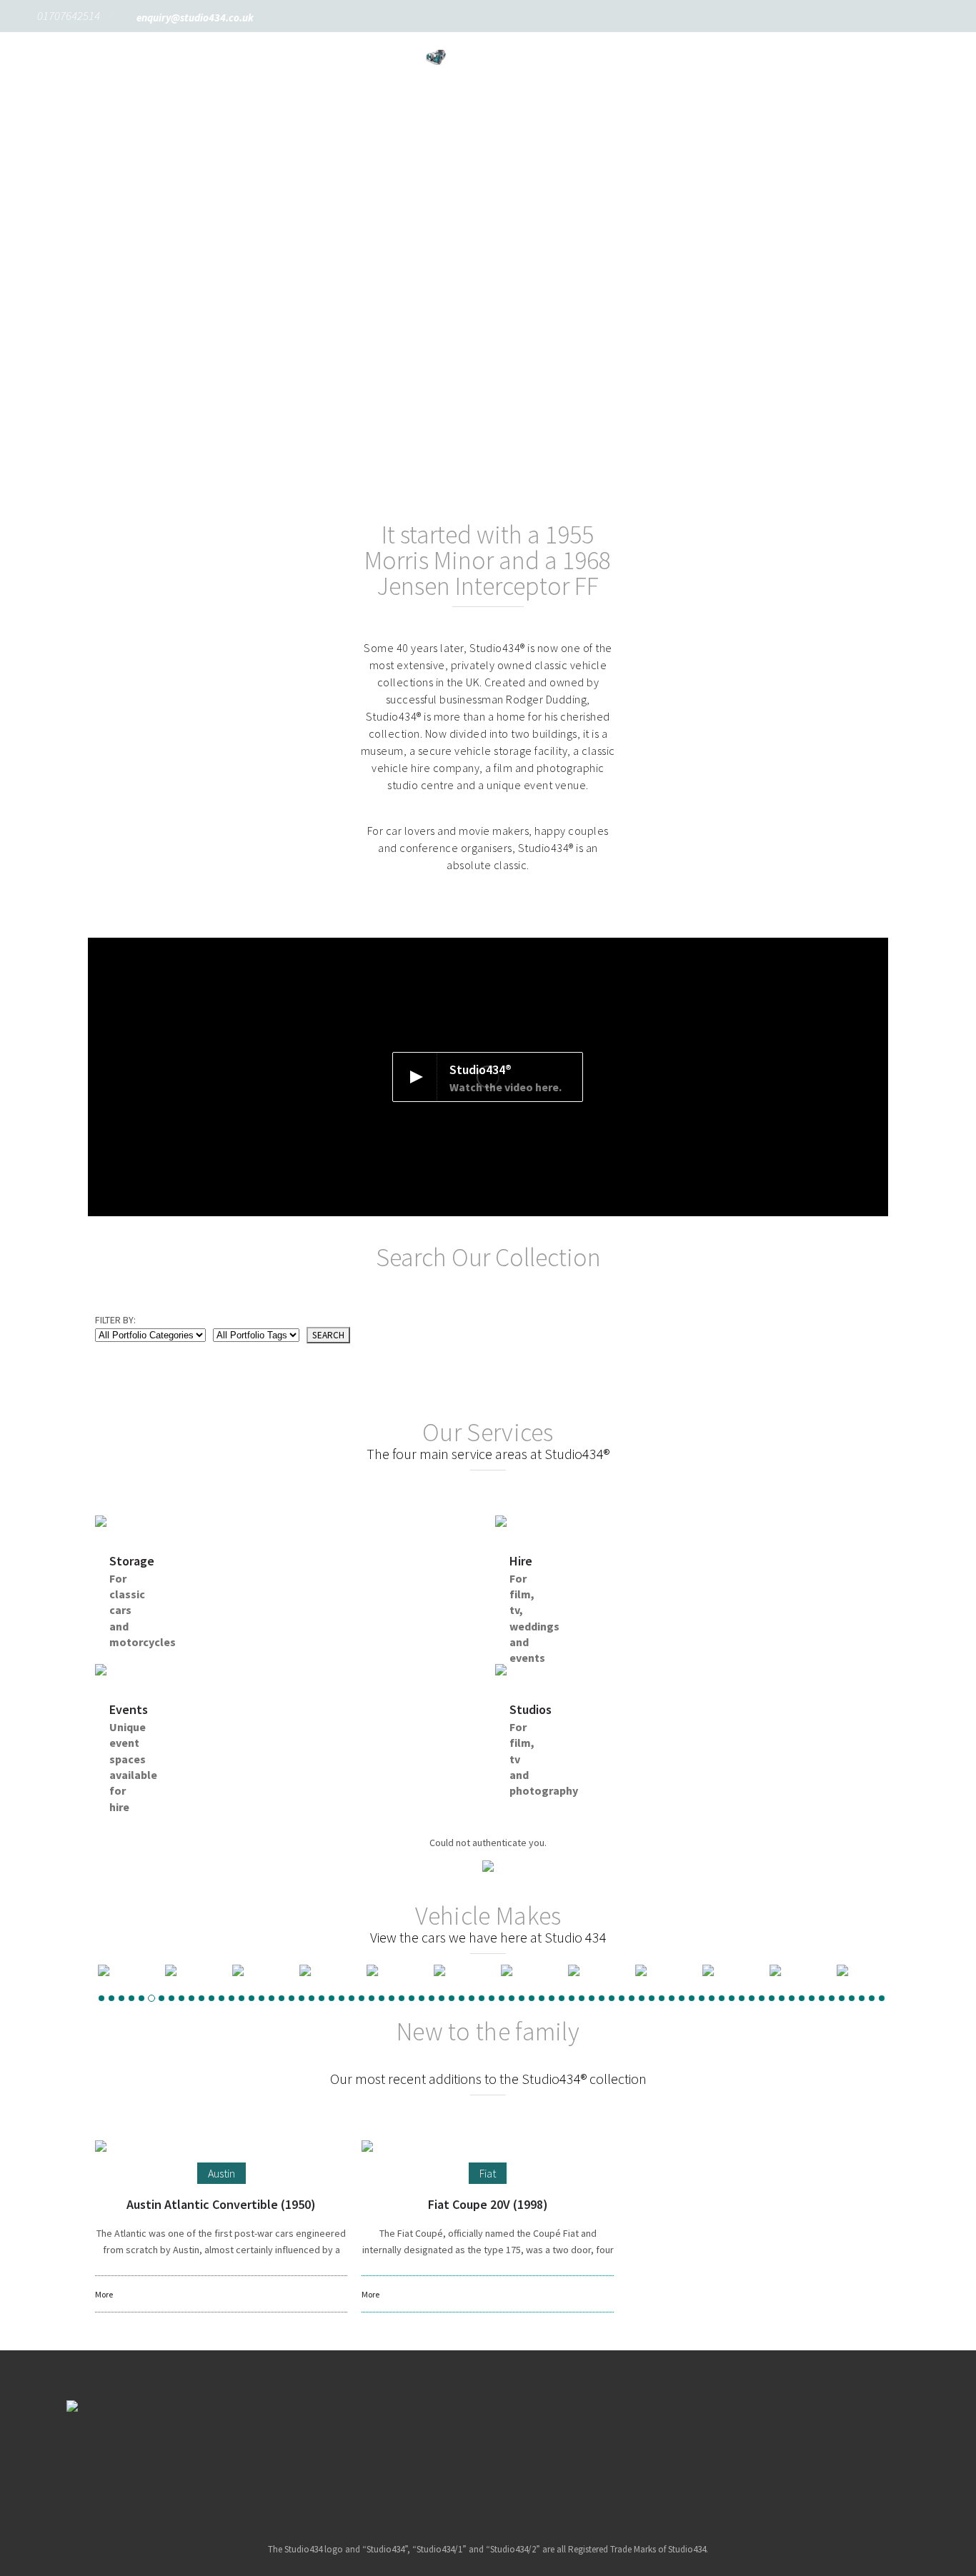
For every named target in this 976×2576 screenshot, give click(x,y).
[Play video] (488, 1077)
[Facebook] (433, 2458)
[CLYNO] (189, 1970)
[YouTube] (542, 2458)
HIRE (298, 57)
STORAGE (228, 57)
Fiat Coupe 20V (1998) (488, 2204)
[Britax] (659, 1970)
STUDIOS (675, 57)
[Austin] (256, 1970)
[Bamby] (390, 1970)
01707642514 (69, 16)
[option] (189, 1970)
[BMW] (524, 1970)
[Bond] (592, 1970)
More (104, 2294)
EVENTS (598, 57)
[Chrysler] (793, 1970)
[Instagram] (469, 2458)
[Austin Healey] (323, 1970)
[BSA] (726, 1970)
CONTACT (603, 78)
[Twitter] (506, 2458)
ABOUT (153, 57)
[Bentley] (457, 1970)
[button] (66, 221)
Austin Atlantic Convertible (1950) (221, 2204)
